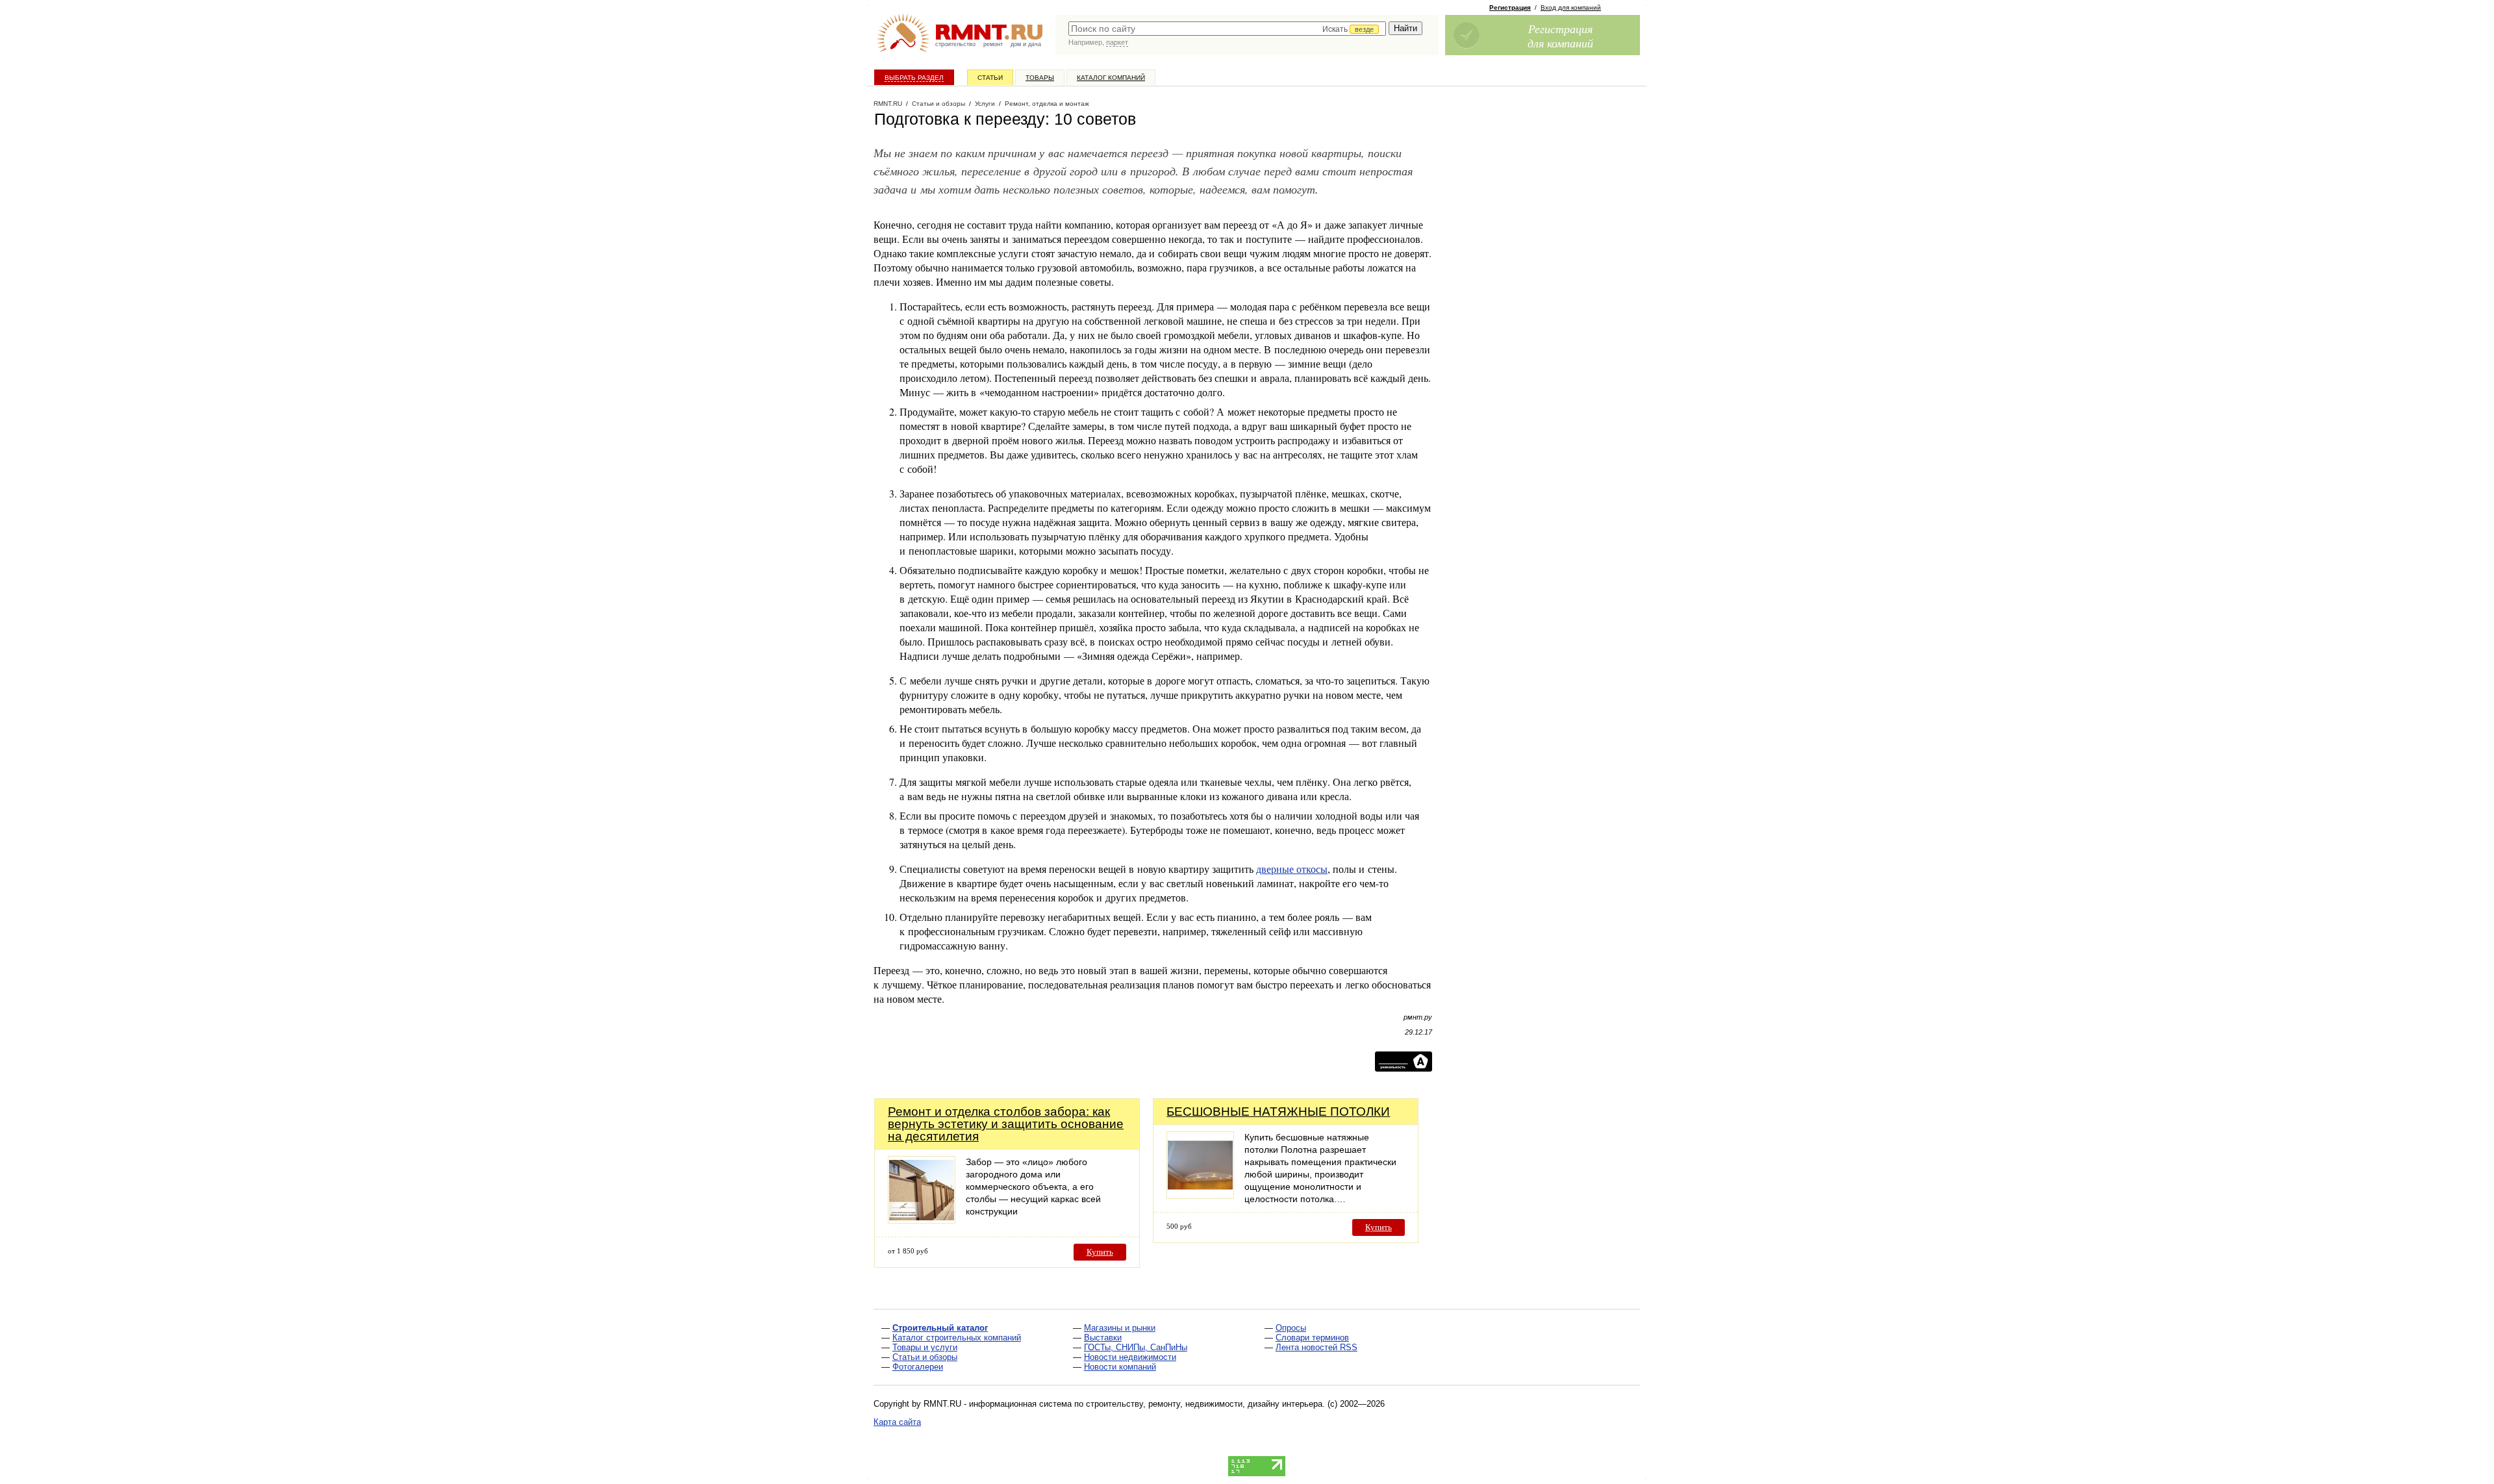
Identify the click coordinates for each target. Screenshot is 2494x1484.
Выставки (1103, 1338)
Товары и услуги (925, 1347)
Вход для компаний (1571, 7)
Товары (1040, 78)
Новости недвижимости (1130, 1357)
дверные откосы (1292, 869)
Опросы (1291, 1328)
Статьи (990, 78)
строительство (955, 44)
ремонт (993, 44)
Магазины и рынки (1120, 1328)
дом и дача (1026, 44)
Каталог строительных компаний (957, 1338)
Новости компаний (1120, 1367)
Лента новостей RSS (1316, 1347)
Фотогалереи (918, 1367)
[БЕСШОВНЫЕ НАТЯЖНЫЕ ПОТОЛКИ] (1200, 1195)
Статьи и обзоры (925, 1357)
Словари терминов (1312, 1338)
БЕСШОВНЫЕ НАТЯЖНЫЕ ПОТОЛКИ (1278, 1112)
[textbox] (1227, 29)
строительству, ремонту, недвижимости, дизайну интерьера (1204, 1404)
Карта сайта (897, 1422)
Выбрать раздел (914, 78)
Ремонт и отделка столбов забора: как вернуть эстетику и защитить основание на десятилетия (1006, 1124)
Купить (1100, 1252)
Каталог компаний (1111, 78)
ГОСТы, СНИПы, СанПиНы (1136, 1347)
